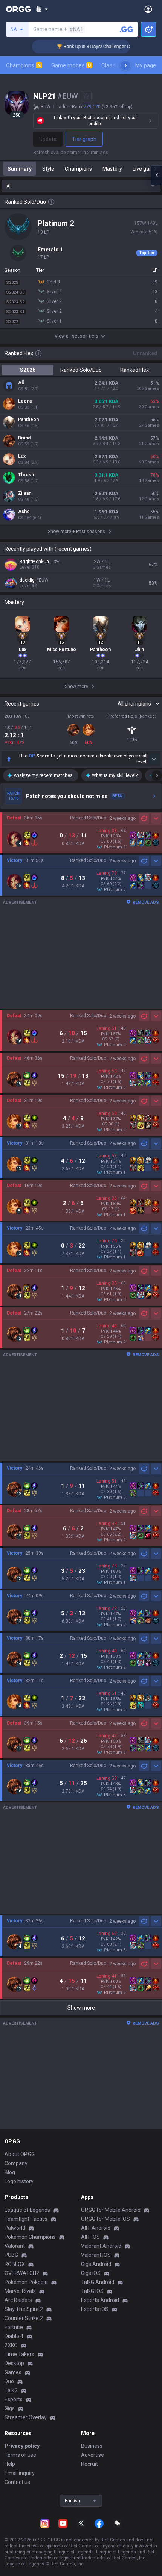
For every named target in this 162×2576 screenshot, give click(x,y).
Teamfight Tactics (26, 2219)
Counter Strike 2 (24, 2318)
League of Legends (27, 2210)
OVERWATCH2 (22, 2273)
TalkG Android (98, 2282)
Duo (9, 2381)
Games (13, 2372)
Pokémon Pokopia (26, 2282)
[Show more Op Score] (154, 759)
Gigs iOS (91, 2273)
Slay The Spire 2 (24, 2309)
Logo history (19, 2181)
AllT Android (96, 2228)
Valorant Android (101, 2246)
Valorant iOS (96, 2255)
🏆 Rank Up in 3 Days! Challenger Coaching (86, 47)
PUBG (11, 2255)
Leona (25, 401)
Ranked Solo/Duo (81, 370)
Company (16, 2163)
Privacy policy (22, 2446)
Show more (81, 2008)
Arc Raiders (18, 2300)
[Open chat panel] (156, 175)
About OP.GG (20, 2154)
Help (10, 2464)
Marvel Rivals (20, 2291)
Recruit (89, 2464)
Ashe (24, 512)
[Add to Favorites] (86, 96)
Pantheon (28, 419)
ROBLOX (15, 2264)
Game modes (71, 65)
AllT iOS (90, 2237)
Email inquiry (20, 2473)
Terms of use (20, 2455)
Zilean (25, 493)
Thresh (26, 475)
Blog (10, 2172)
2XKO (11, 2345)
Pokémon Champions (30, 2237)
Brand (24, 438)
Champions (23, 65)
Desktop (14, 2363)
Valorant (15, 2246)
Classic (114, 65)
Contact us (17, 2482)
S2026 (28, 370)
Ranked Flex (134, 370)
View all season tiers (76, 336)
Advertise (92, 2455)
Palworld (15, 2228)
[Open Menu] (148, 9)
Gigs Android (96, 2264)
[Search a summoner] (127, 29)
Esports (14, 2399)
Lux (22, 456)
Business (92, 2446)
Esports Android (100, 2300)
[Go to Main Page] (18, 9)
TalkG (11, 2390)
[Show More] (42, 9)
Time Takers (19, 2354)
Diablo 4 (14, 2336)
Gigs (10, 2408)
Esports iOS (95, 2309)
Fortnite (14, 2327)
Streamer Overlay (26, 2417)
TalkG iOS (92, 2291)
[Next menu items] (125, 65)
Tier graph (84, 139)
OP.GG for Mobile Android (111, 2210)
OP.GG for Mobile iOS (105, 2219)
